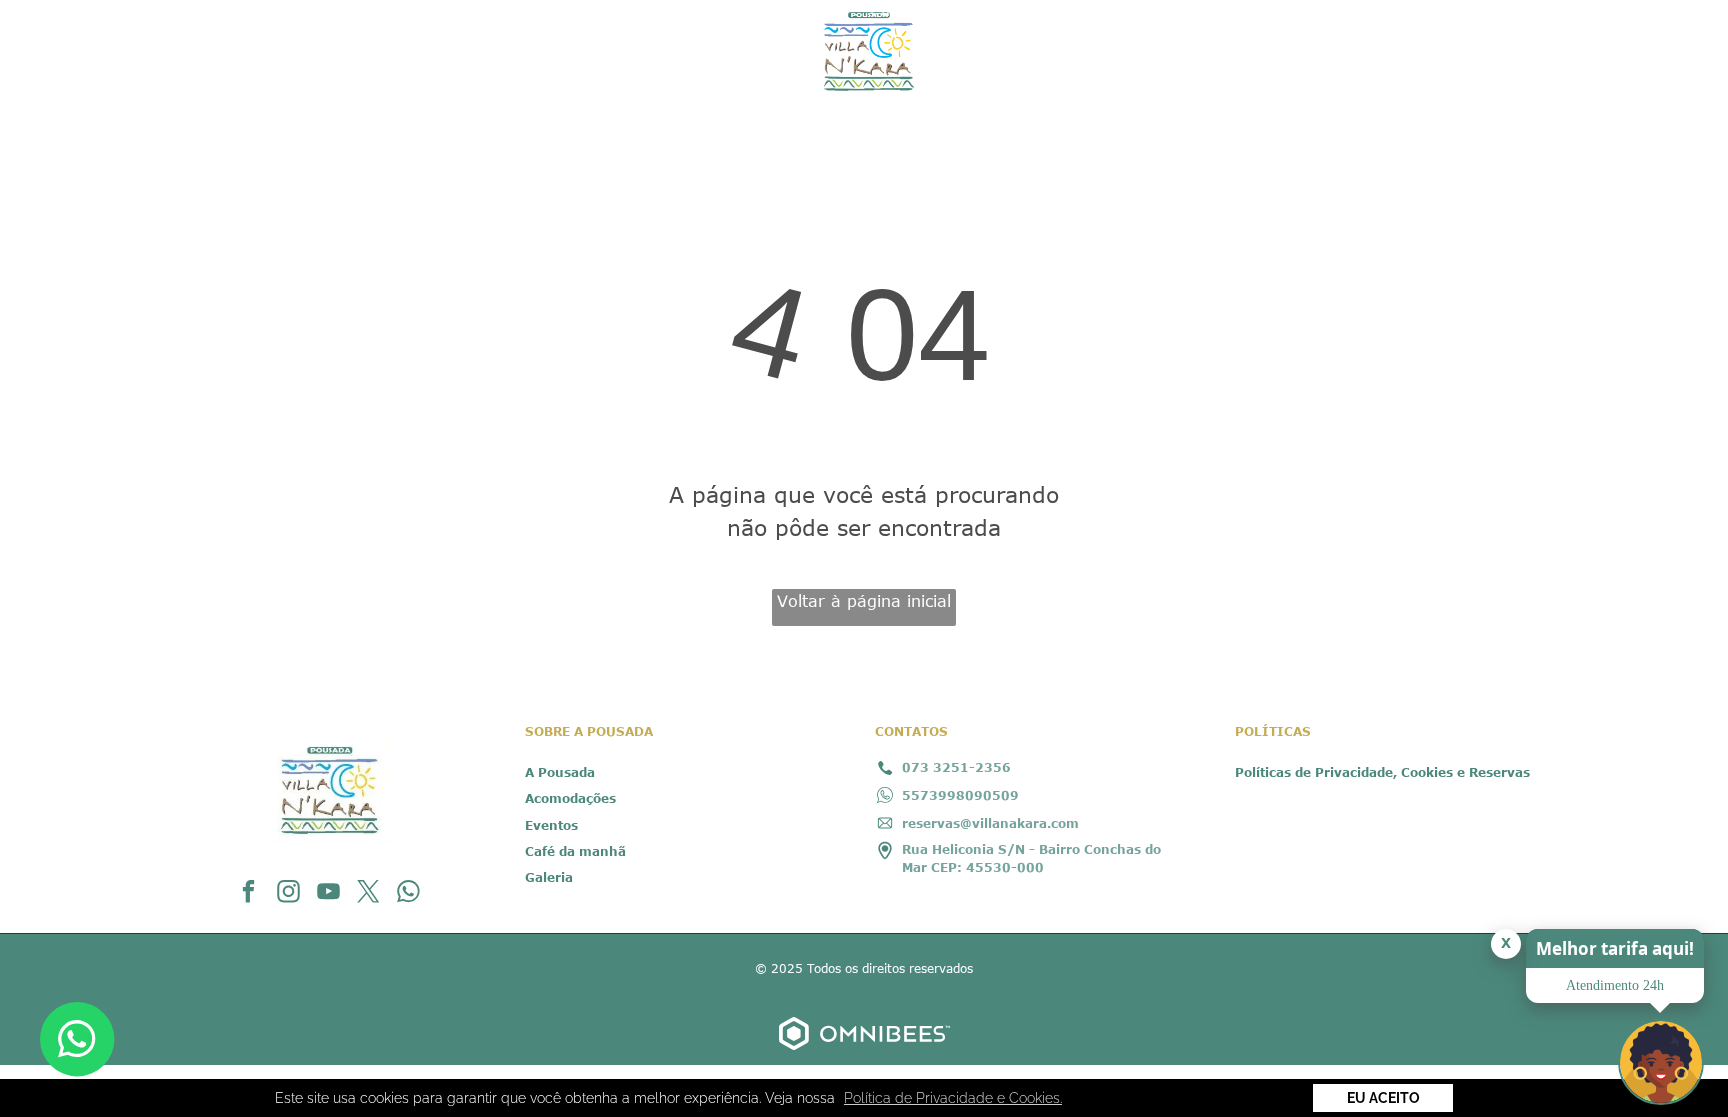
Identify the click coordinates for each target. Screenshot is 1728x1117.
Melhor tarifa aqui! (1615, 948)
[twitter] (368, 894)
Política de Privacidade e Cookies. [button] (953, 1098)
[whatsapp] (408, 894)
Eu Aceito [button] (1383, 1098)
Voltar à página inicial (864, 601)
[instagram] (288, 894)
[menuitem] (268, 40)
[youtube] (328, 894)
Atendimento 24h (1615, 985)
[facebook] (248, 894)
